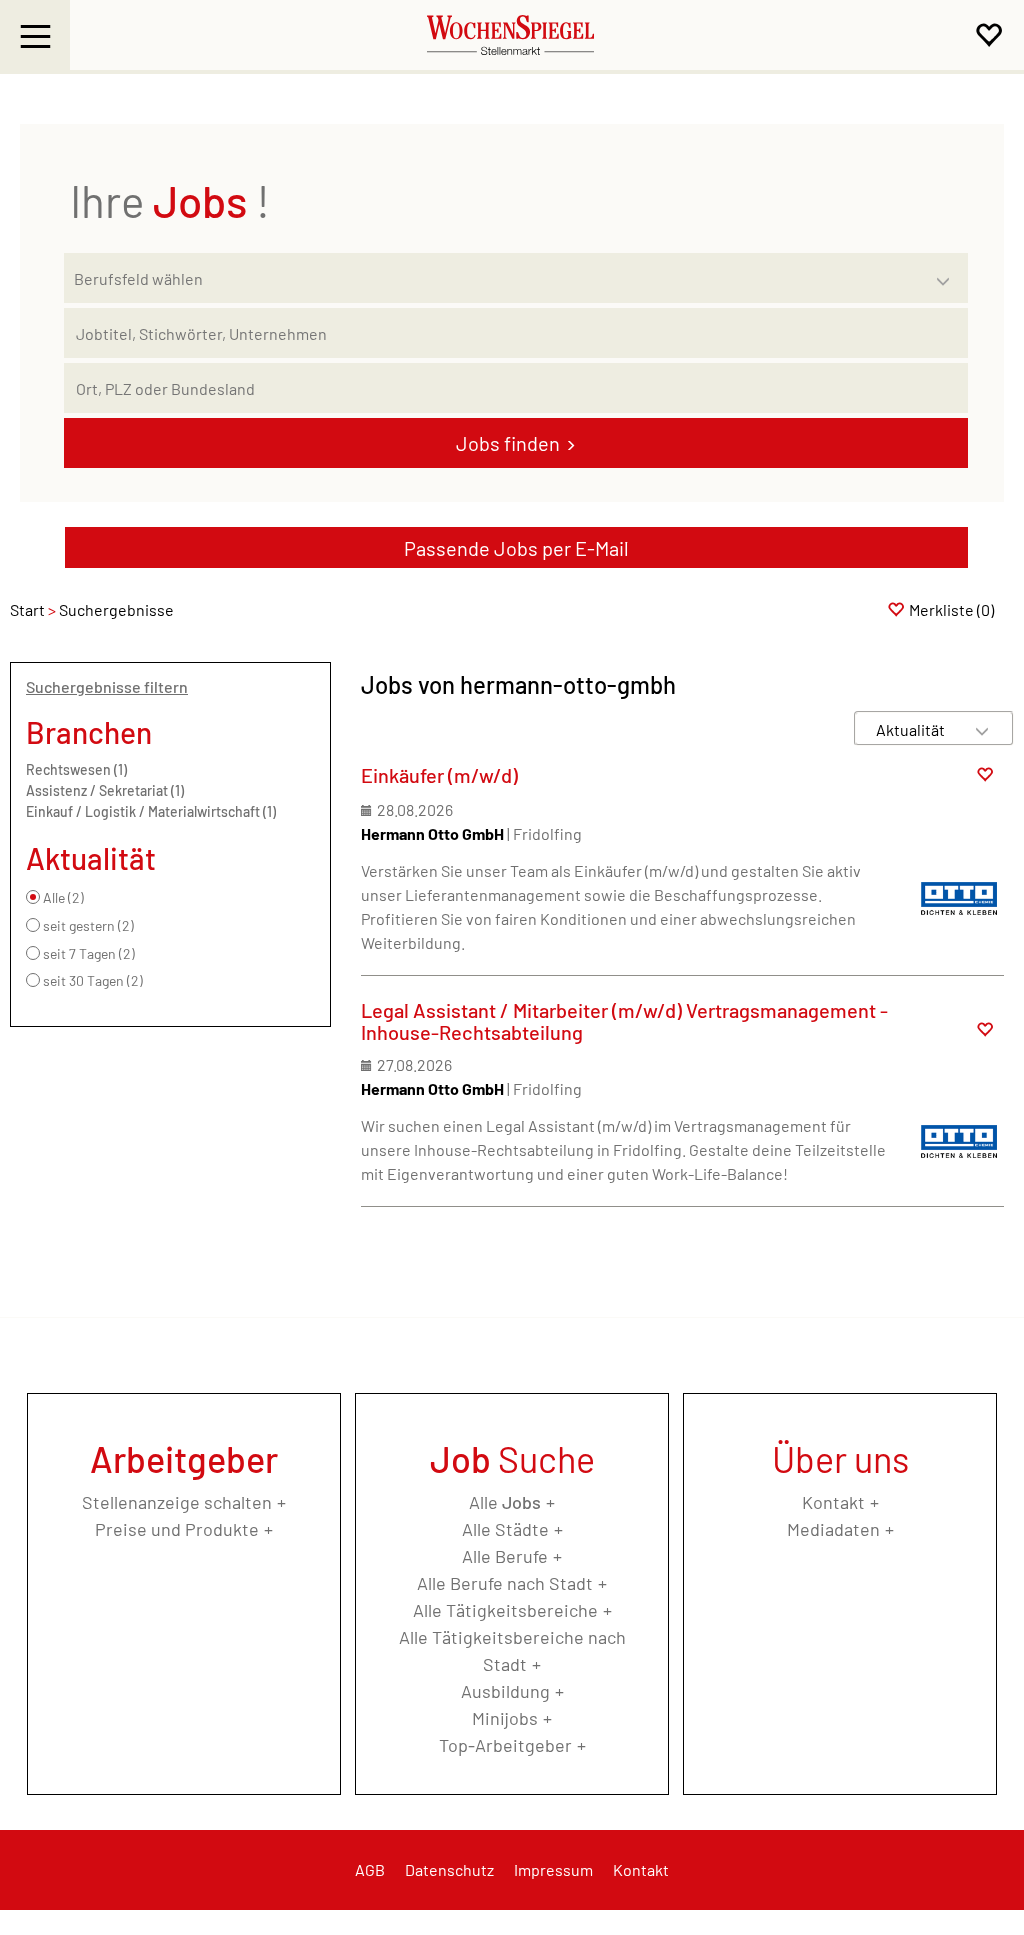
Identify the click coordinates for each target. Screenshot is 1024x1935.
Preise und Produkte (177, 1529)
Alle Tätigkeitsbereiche (505, 1610)
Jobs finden (508, 443)
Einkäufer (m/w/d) (439, 775)
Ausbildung (505, 1691)
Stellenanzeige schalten (177, 1502)
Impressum (553, 1869)
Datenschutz (449, 1869)
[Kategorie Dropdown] (948, 273)
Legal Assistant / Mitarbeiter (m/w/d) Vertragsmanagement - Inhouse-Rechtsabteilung (624, 1021)
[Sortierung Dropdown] (982, 729)
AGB (370, 1869)
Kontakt (833, 1502)
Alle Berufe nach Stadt (505, 1583)
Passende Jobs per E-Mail (516, 548)
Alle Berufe (505, 1556)
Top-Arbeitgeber (505, 1745)
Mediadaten (833, 1529)
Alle (505, 1502)
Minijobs (505, 1718)
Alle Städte (505, 1529)
